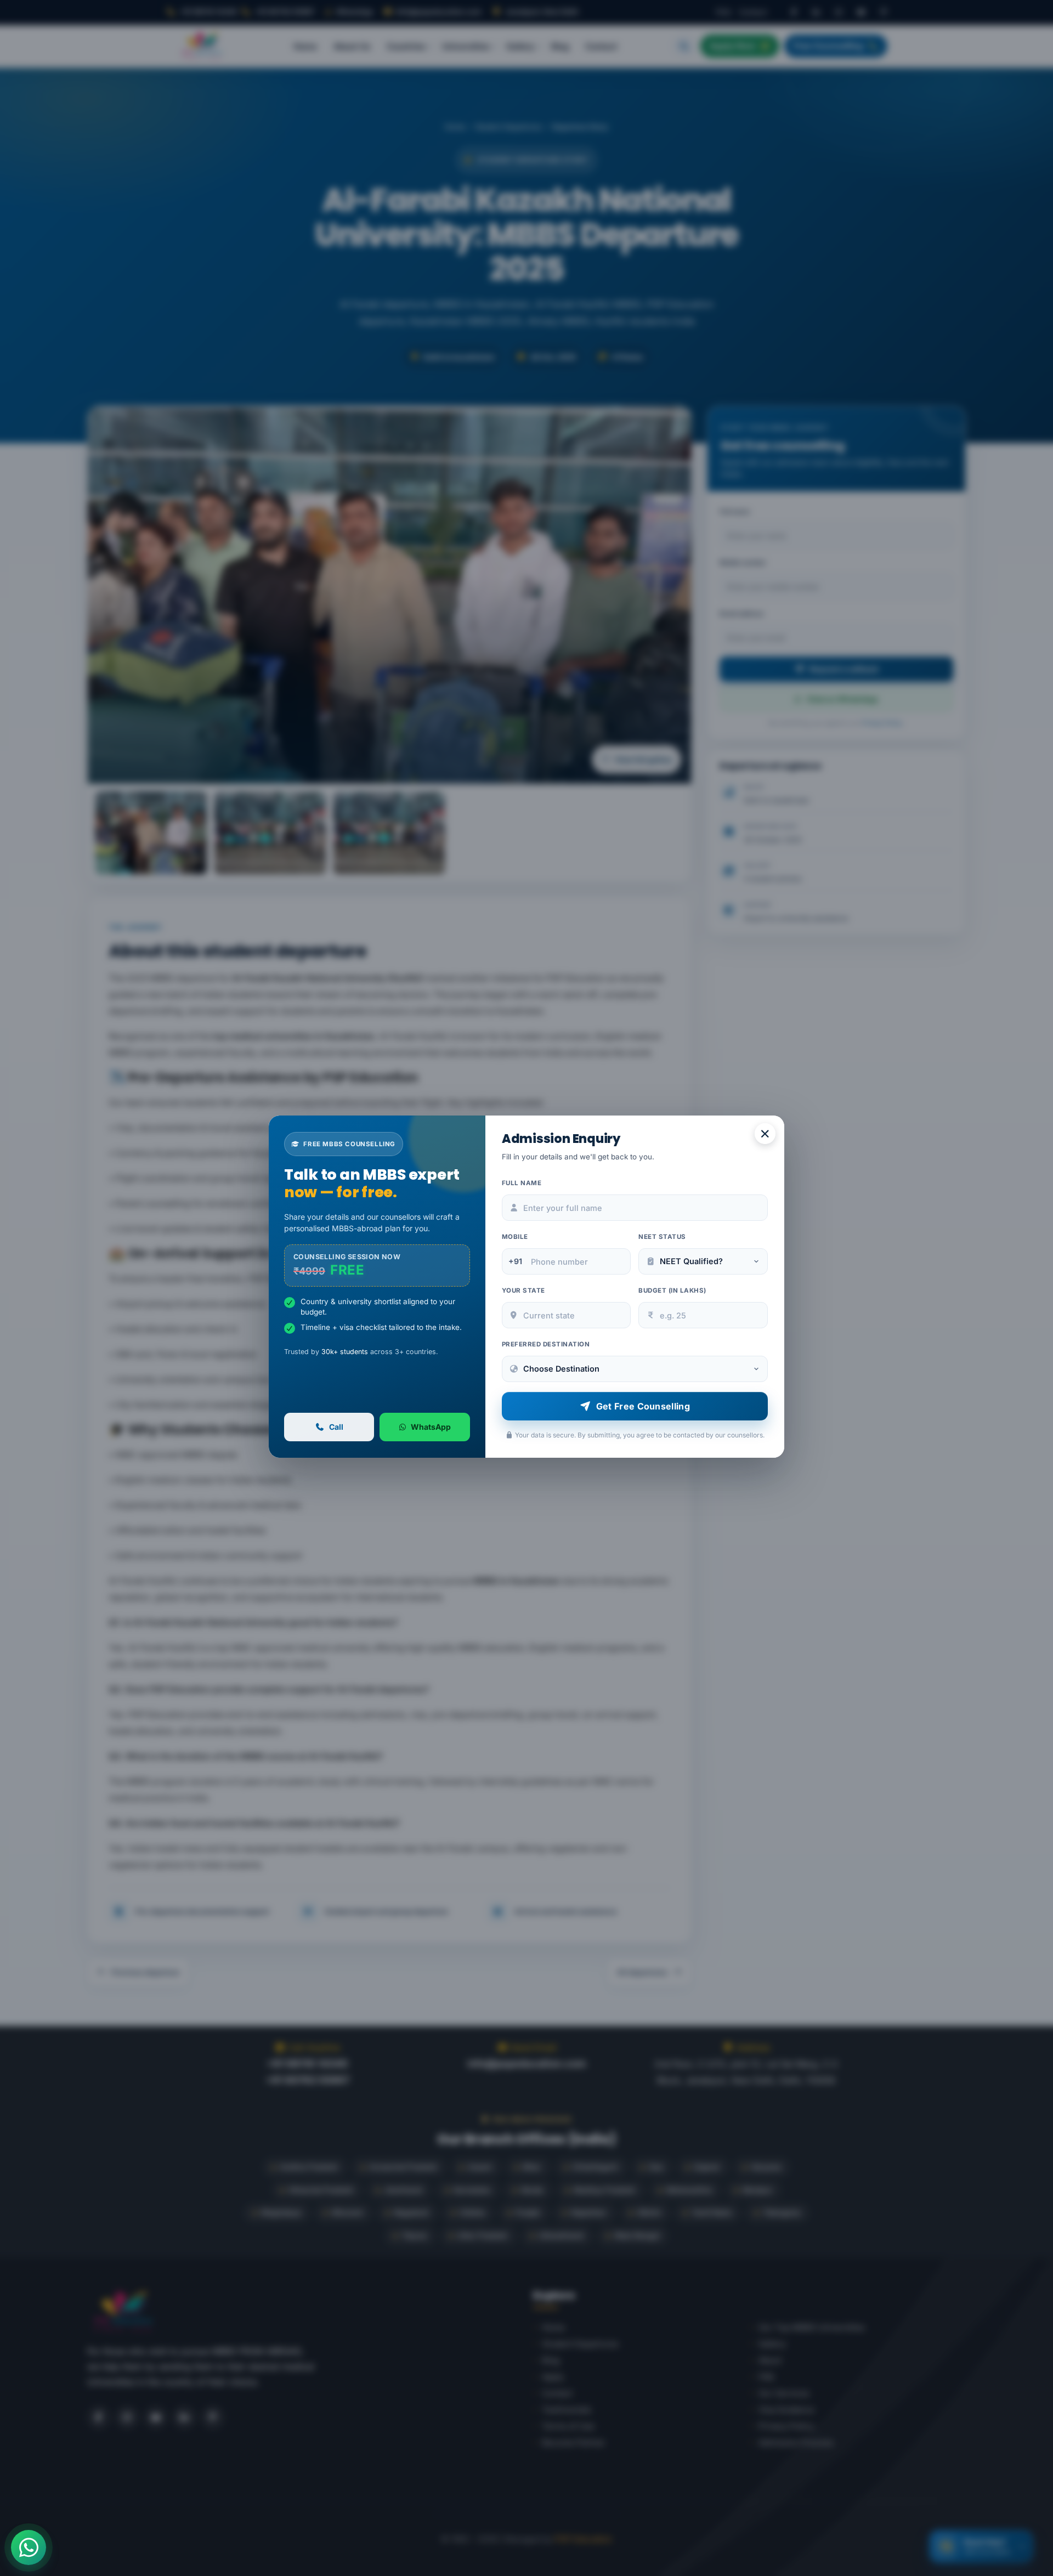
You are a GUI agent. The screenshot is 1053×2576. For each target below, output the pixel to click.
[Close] (765, 1134)
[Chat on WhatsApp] (29, 2547)
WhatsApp (431, 1427)
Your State (523, 1290)
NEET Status (662, 1237)
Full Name (522, 1183)
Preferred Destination (546, 1344)
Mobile (515, 1237)
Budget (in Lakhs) (672, 1290)
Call (336, 1427)
